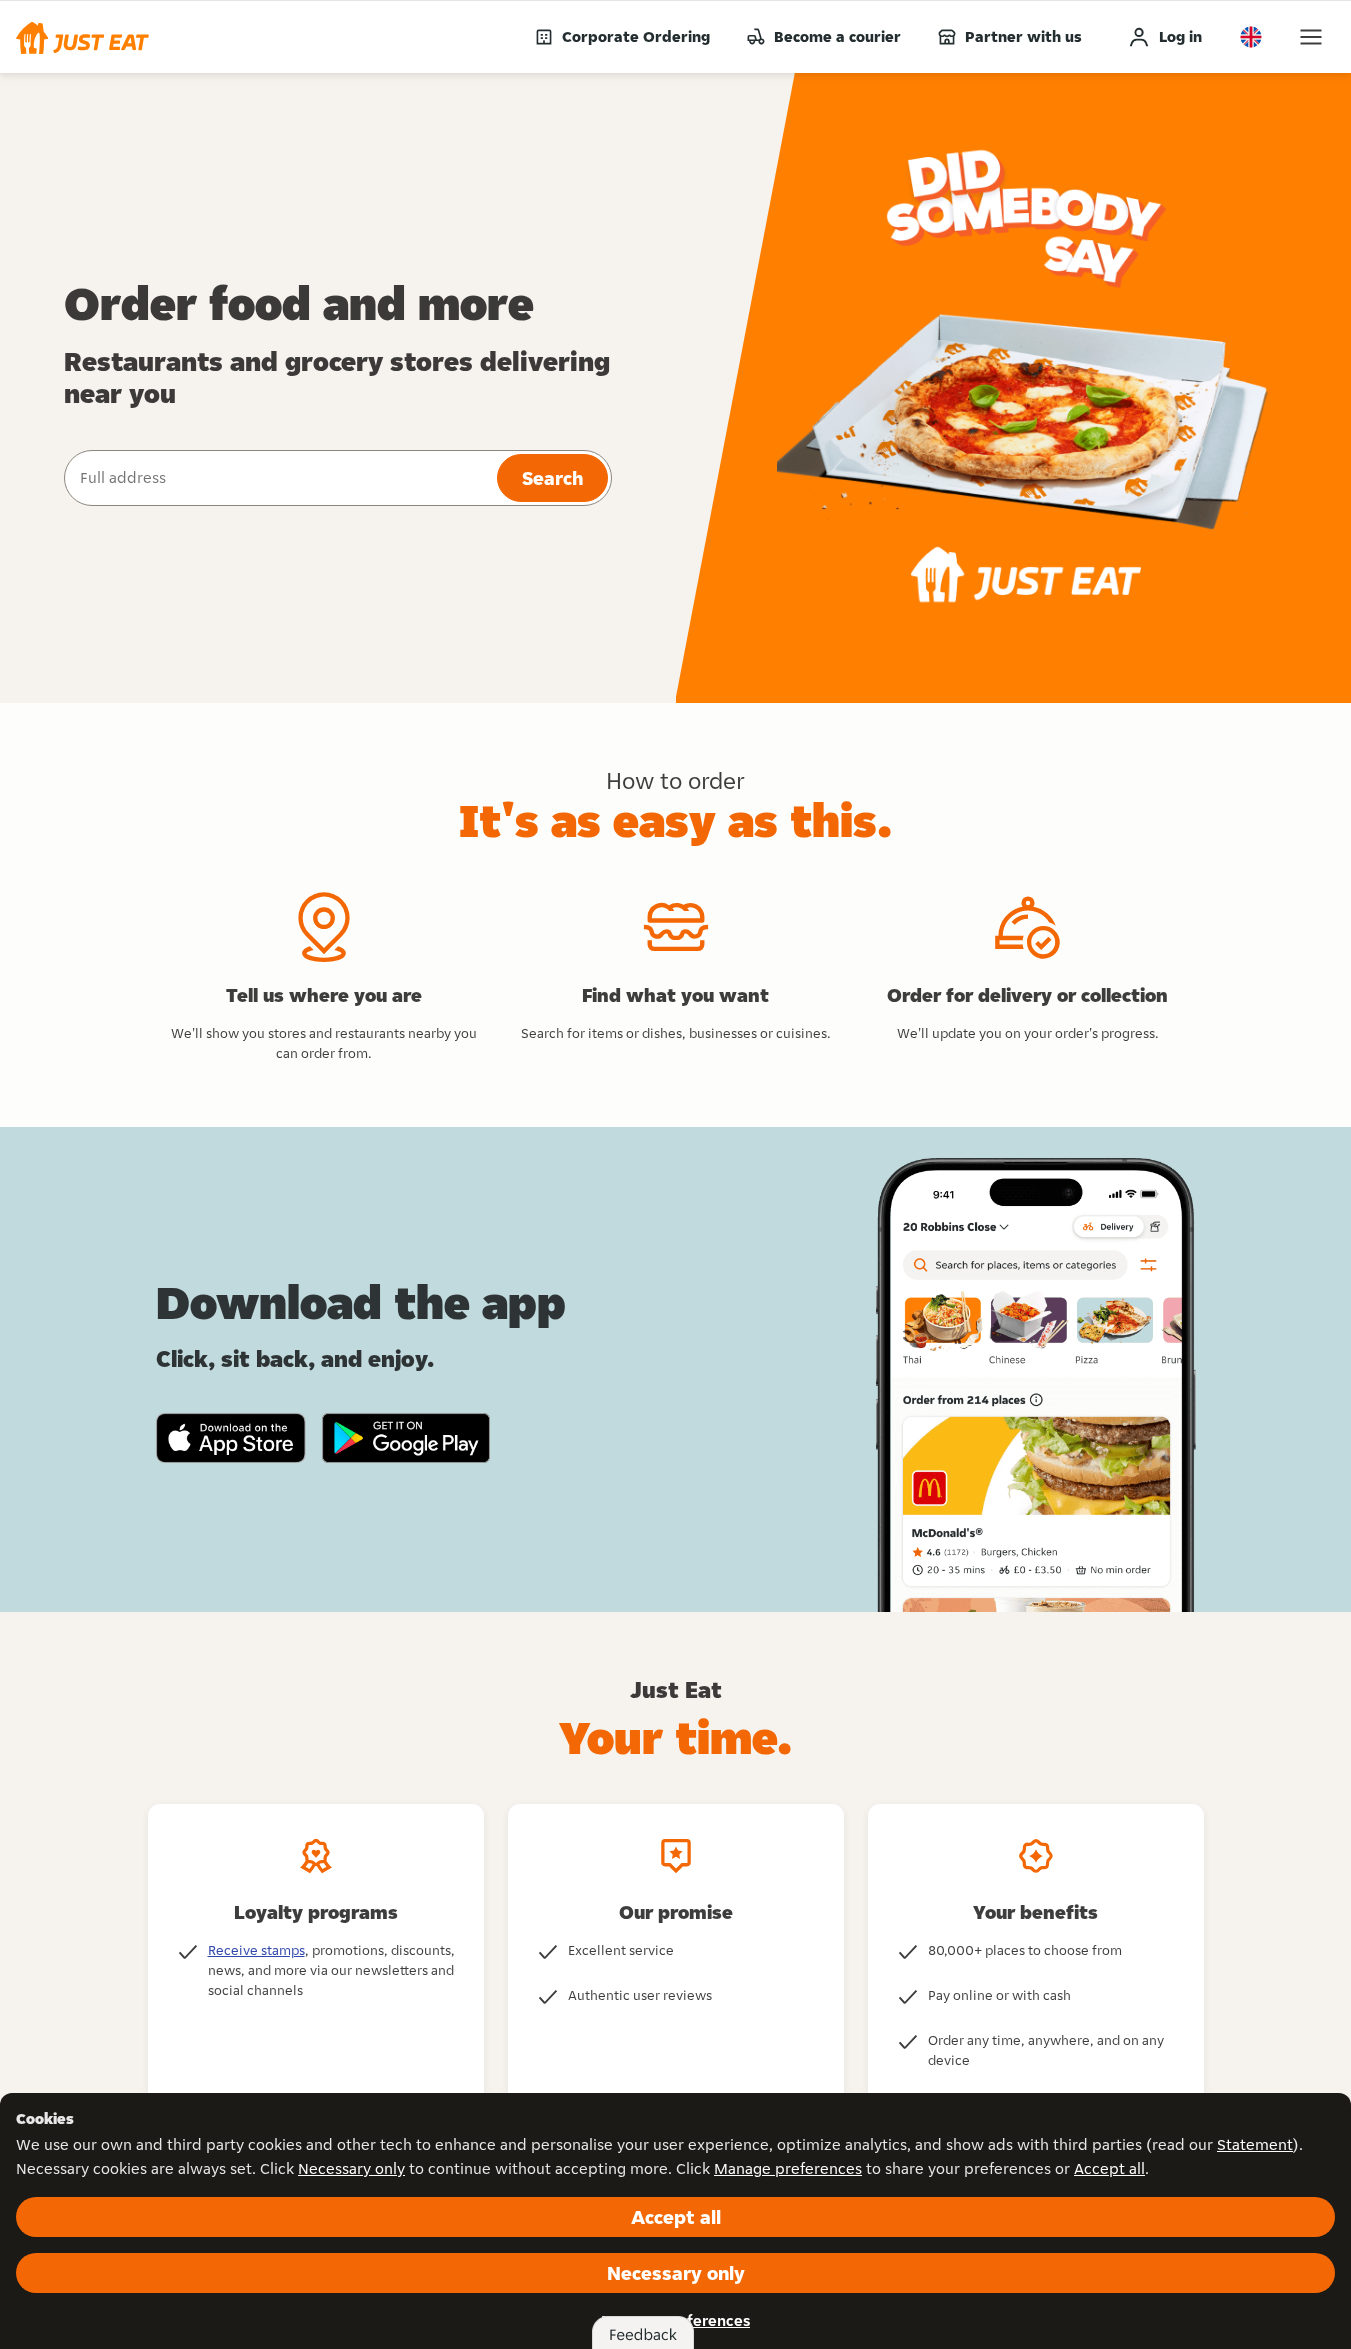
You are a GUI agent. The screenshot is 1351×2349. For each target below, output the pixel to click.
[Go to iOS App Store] (231, 1438)
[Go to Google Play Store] (406, 1438)
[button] (82, 37)
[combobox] (278, 478)
